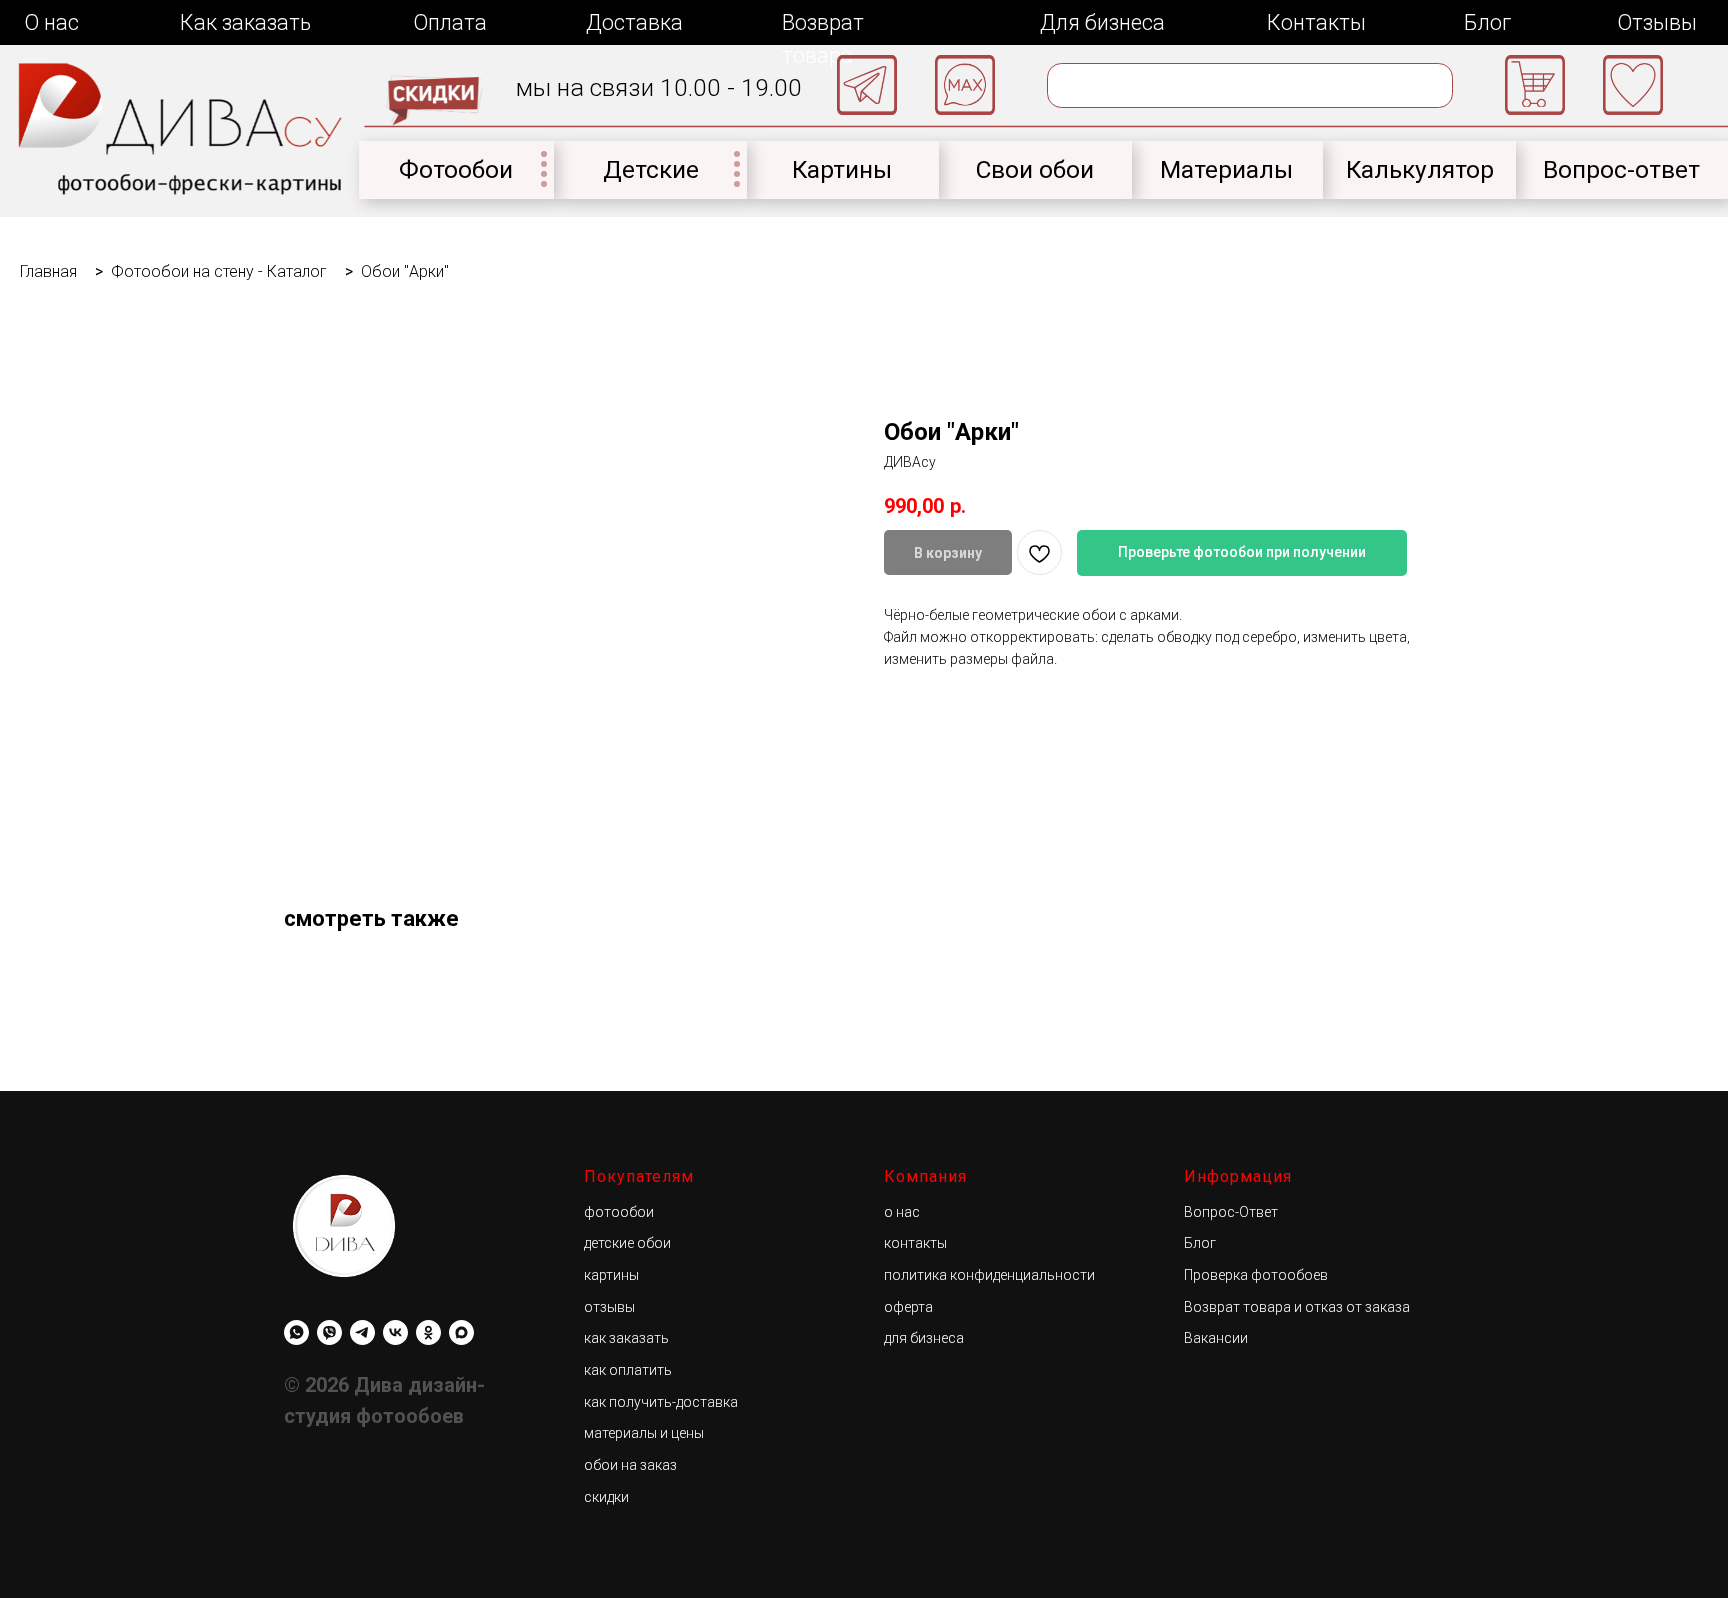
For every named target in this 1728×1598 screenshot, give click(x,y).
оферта (908, 1307)
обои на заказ (630, 1465)
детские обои (627, 1243)
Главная (48, 271)
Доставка (634, 22)
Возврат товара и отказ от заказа (1297, 1307)
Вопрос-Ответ (1231, 1212)
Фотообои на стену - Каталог (219, 271)
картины (611, 1275)
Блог (1487, 22)
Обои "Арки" (405, 271)
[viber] (329, 1332)
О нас (51, 22)
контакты (915, 1243)
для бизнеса (924, 1338)
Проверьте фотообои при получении (1242, 552)
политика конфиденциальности (989, 1275)
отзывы (609, 1307)
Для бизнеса (1102, 22)
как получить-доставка (661, 1402)
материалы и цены (644, 1433)
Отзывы (1657, 22)
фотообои (619, 1212)
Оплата (450, 22)
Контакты (1316, 22)
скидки (606, 1497)
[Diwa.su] (362, 1332)
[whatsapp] (296, 1332)
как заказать (626, 1338)
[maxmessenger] (461, 1332)
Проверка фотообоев (1256, 1275)
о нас (902, 1212)
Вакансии (1216, 1338)
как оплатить (628, 1370)
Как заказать (245, 22)
